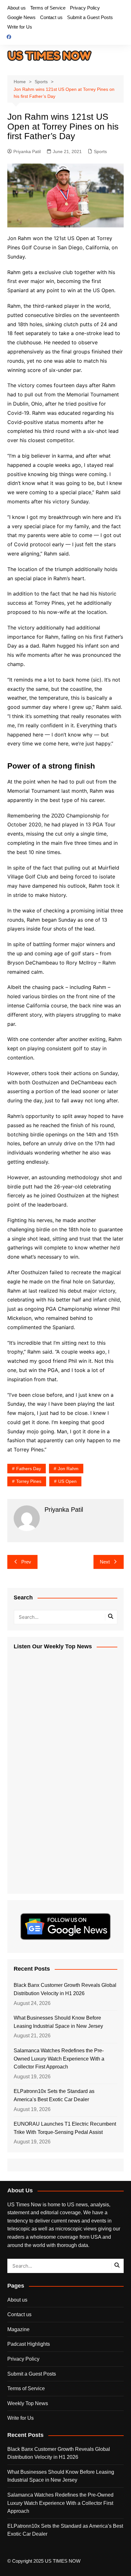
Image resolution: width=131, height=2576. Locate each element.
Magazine (18, 2329)
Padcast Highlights (29, 2344)
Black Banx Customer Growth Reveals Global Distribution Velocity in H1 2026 (65, 1989)
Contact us (51, 17)
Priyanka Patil (27, 151)
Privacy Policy (85, 8)
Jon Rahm (68, 1469)
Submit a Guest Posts (90, 17)
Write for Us (20, 27)
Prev (26, 1562)
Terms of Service (48, 8)
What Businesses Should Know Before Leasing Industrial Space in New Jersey (58, 2022)
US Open (67, 1481)
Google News (21, 17)
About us (17, 8)
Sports (100, 151)
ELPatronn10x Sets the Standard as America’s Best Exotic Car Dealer (54, 2095)
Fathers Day (29, 1469)
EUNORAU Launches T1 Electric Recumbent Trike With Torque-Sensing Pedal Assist (65, 2128)
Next (105, 1562)
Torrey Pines (29, 1481)
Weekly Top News (28, 2403)
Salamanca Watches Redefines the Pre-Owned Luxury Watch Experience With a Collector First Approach (59, 2059)
